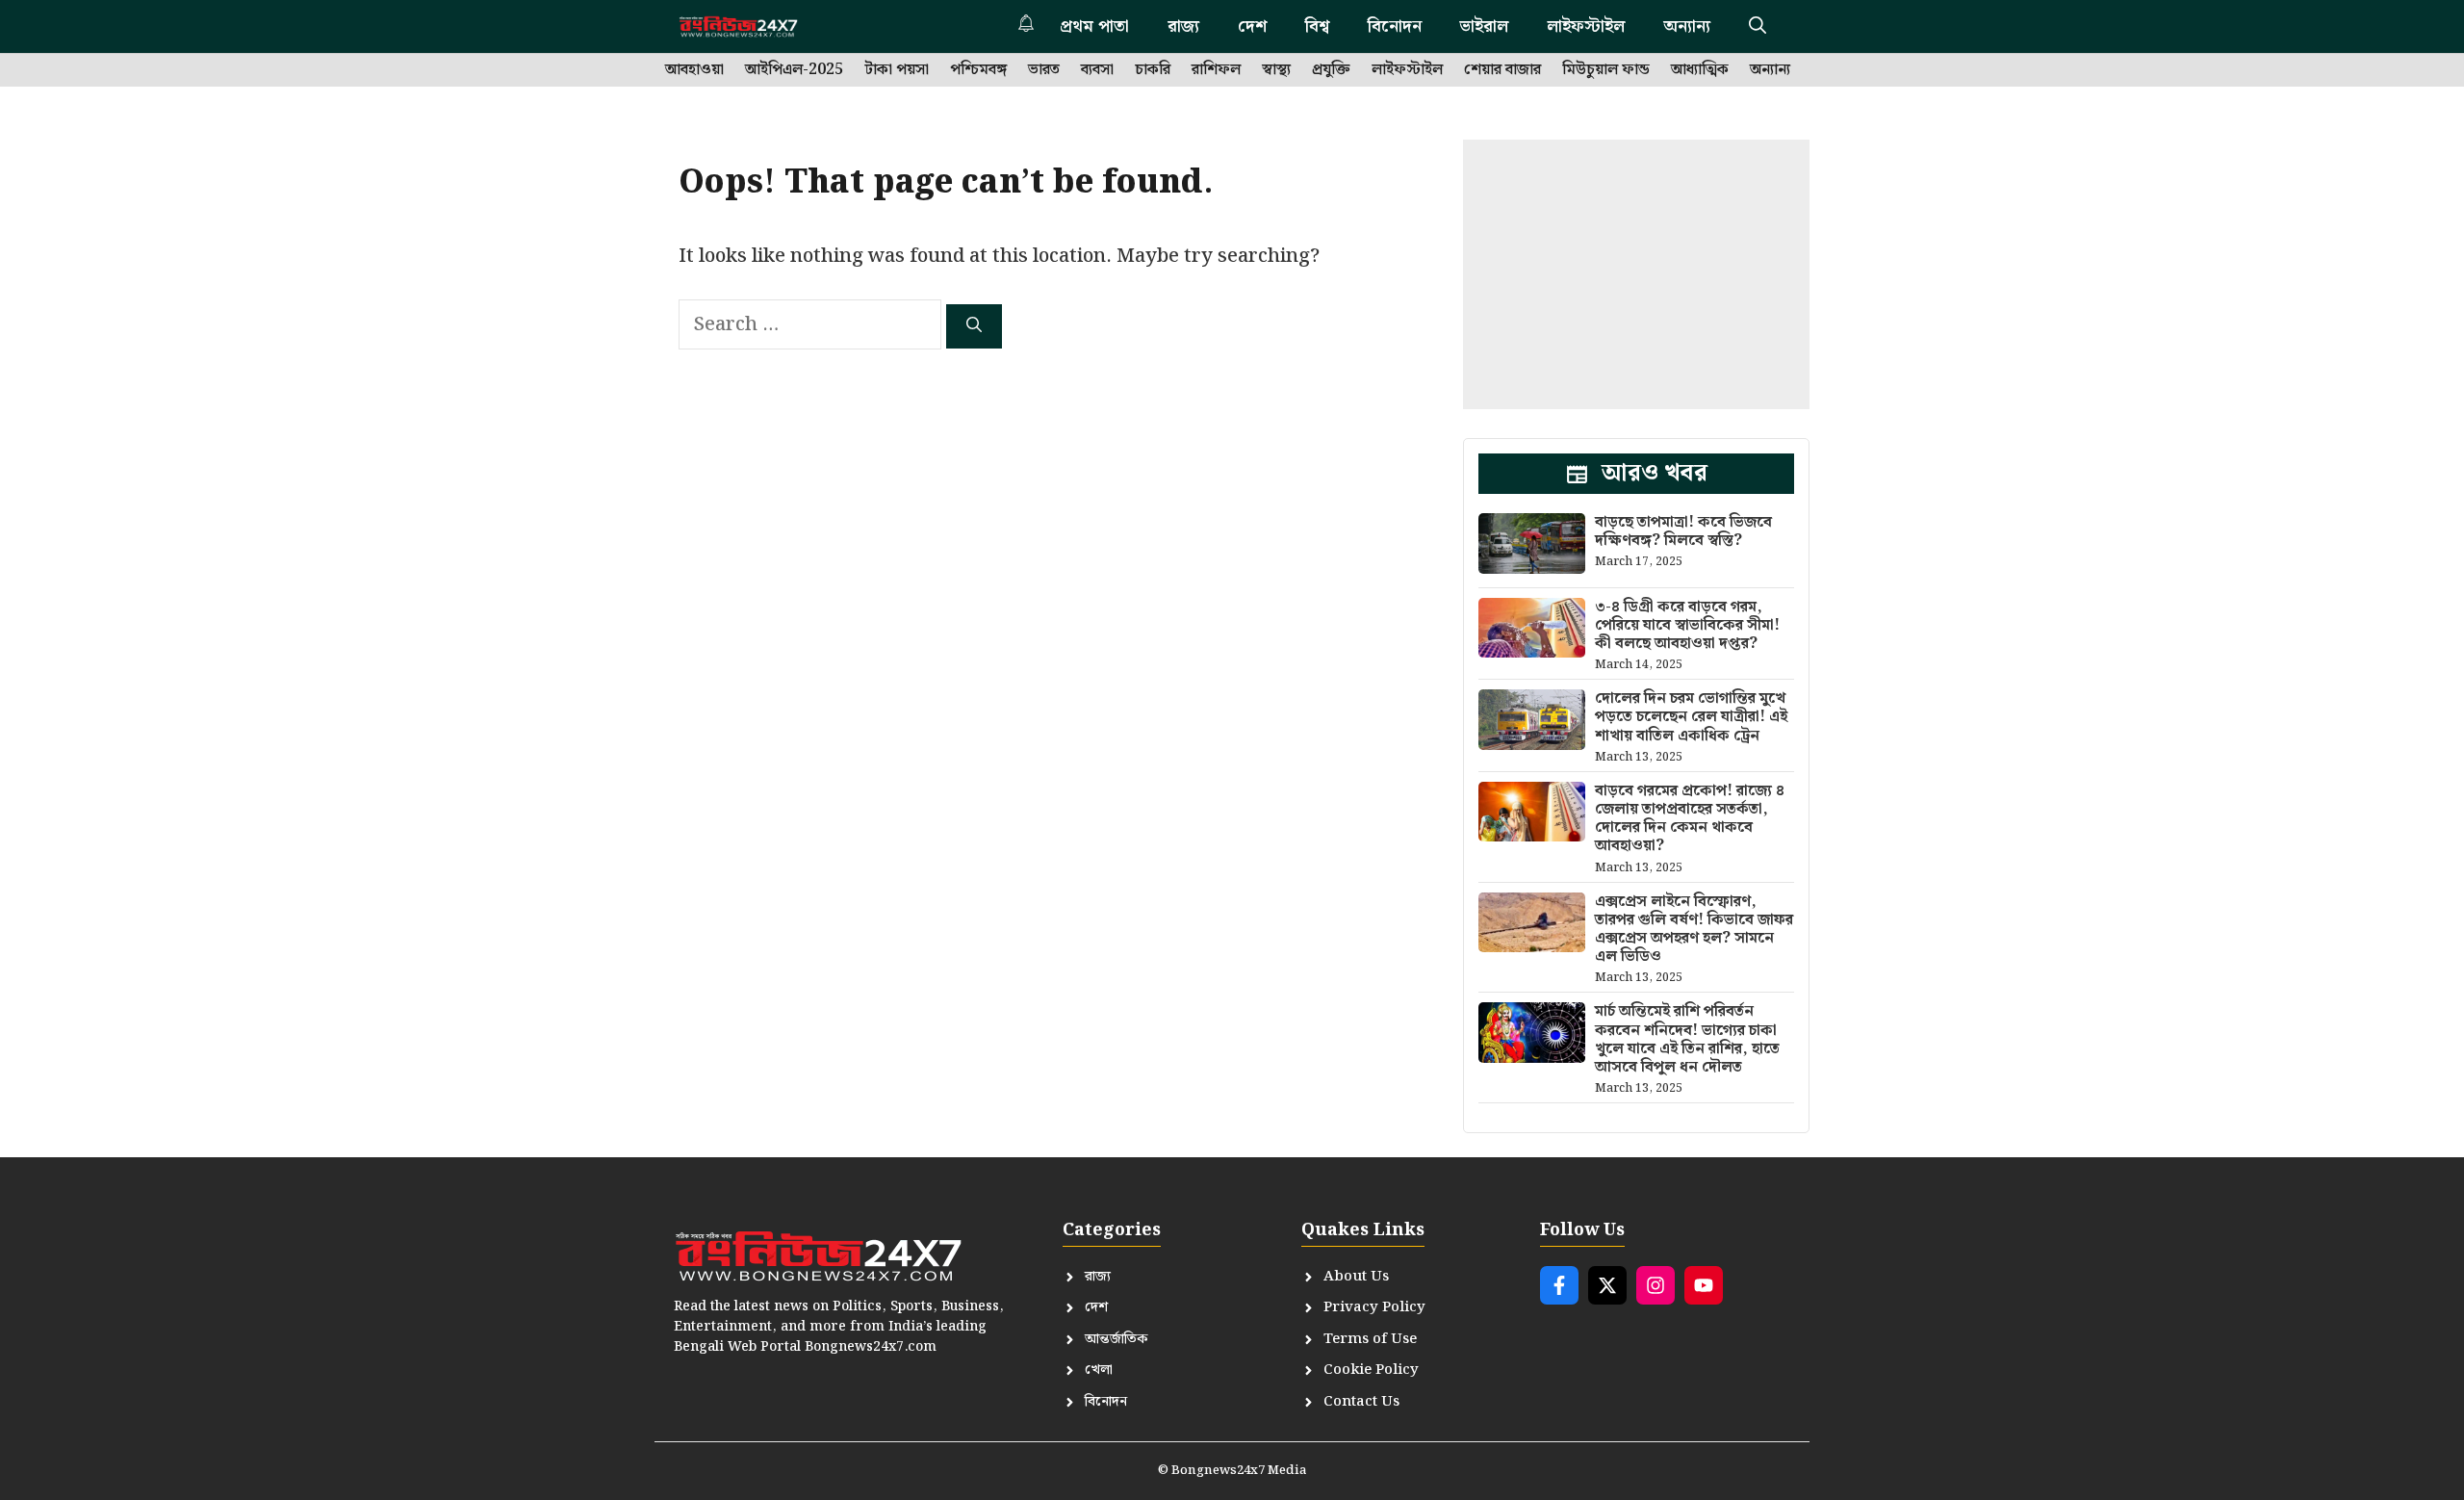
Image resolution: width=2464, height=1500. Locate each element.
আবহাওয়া (694, 70)
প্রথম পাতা (1094, 26)
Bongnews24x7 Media (1239, 1471)
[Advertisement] (1636, 274)
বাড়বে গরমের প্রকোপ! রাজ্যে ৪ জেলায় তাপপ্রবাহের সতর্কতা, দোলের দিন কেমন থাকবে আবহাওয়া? (1690, 819)
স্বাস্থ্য (1276, 70)
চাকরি (1153, 70)
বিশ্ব (1317, 26)
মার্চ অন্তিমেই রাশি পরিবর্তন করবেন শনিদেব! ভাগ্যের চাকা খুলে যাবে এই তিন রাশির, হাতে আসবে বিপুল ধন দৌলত (1687, 1039)
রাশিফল (1216, 70)
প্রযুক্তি (1331, 70)
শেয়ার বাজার (1502, 70)
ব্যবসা (1097, 70)
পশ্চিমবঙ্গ (978, 70)
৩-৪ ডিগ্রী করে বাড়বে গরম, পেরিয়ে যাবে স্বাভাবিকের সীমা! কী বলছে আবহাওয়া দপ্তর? (1687, 625)
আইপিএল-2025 (794, 70)
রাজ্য (1183, 26)
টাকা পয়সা (897, 70)
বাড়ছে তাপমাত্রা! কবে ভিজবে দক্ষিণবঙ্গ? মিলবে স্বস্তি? (1683, 531)
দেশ (1252, 26)
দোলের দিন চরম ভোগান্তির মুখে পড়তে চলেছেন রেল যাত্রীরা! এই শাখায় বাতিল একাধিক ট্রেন (1691, 717)
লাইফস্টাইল (1586, 26)
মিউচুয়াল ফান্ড (1606, 70)
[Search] (974, 326)
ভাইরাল (1484, 26)
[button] (1758, 26)
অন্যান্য (1687, 26)
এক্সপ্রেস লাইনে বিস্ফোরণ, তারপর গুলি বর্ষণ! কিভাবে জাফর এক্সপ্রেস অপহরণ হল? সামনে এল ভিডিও (1694, 930)
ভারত (1044, 70)
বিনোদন (1395, 26)
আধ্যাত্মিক (1700, 70)
